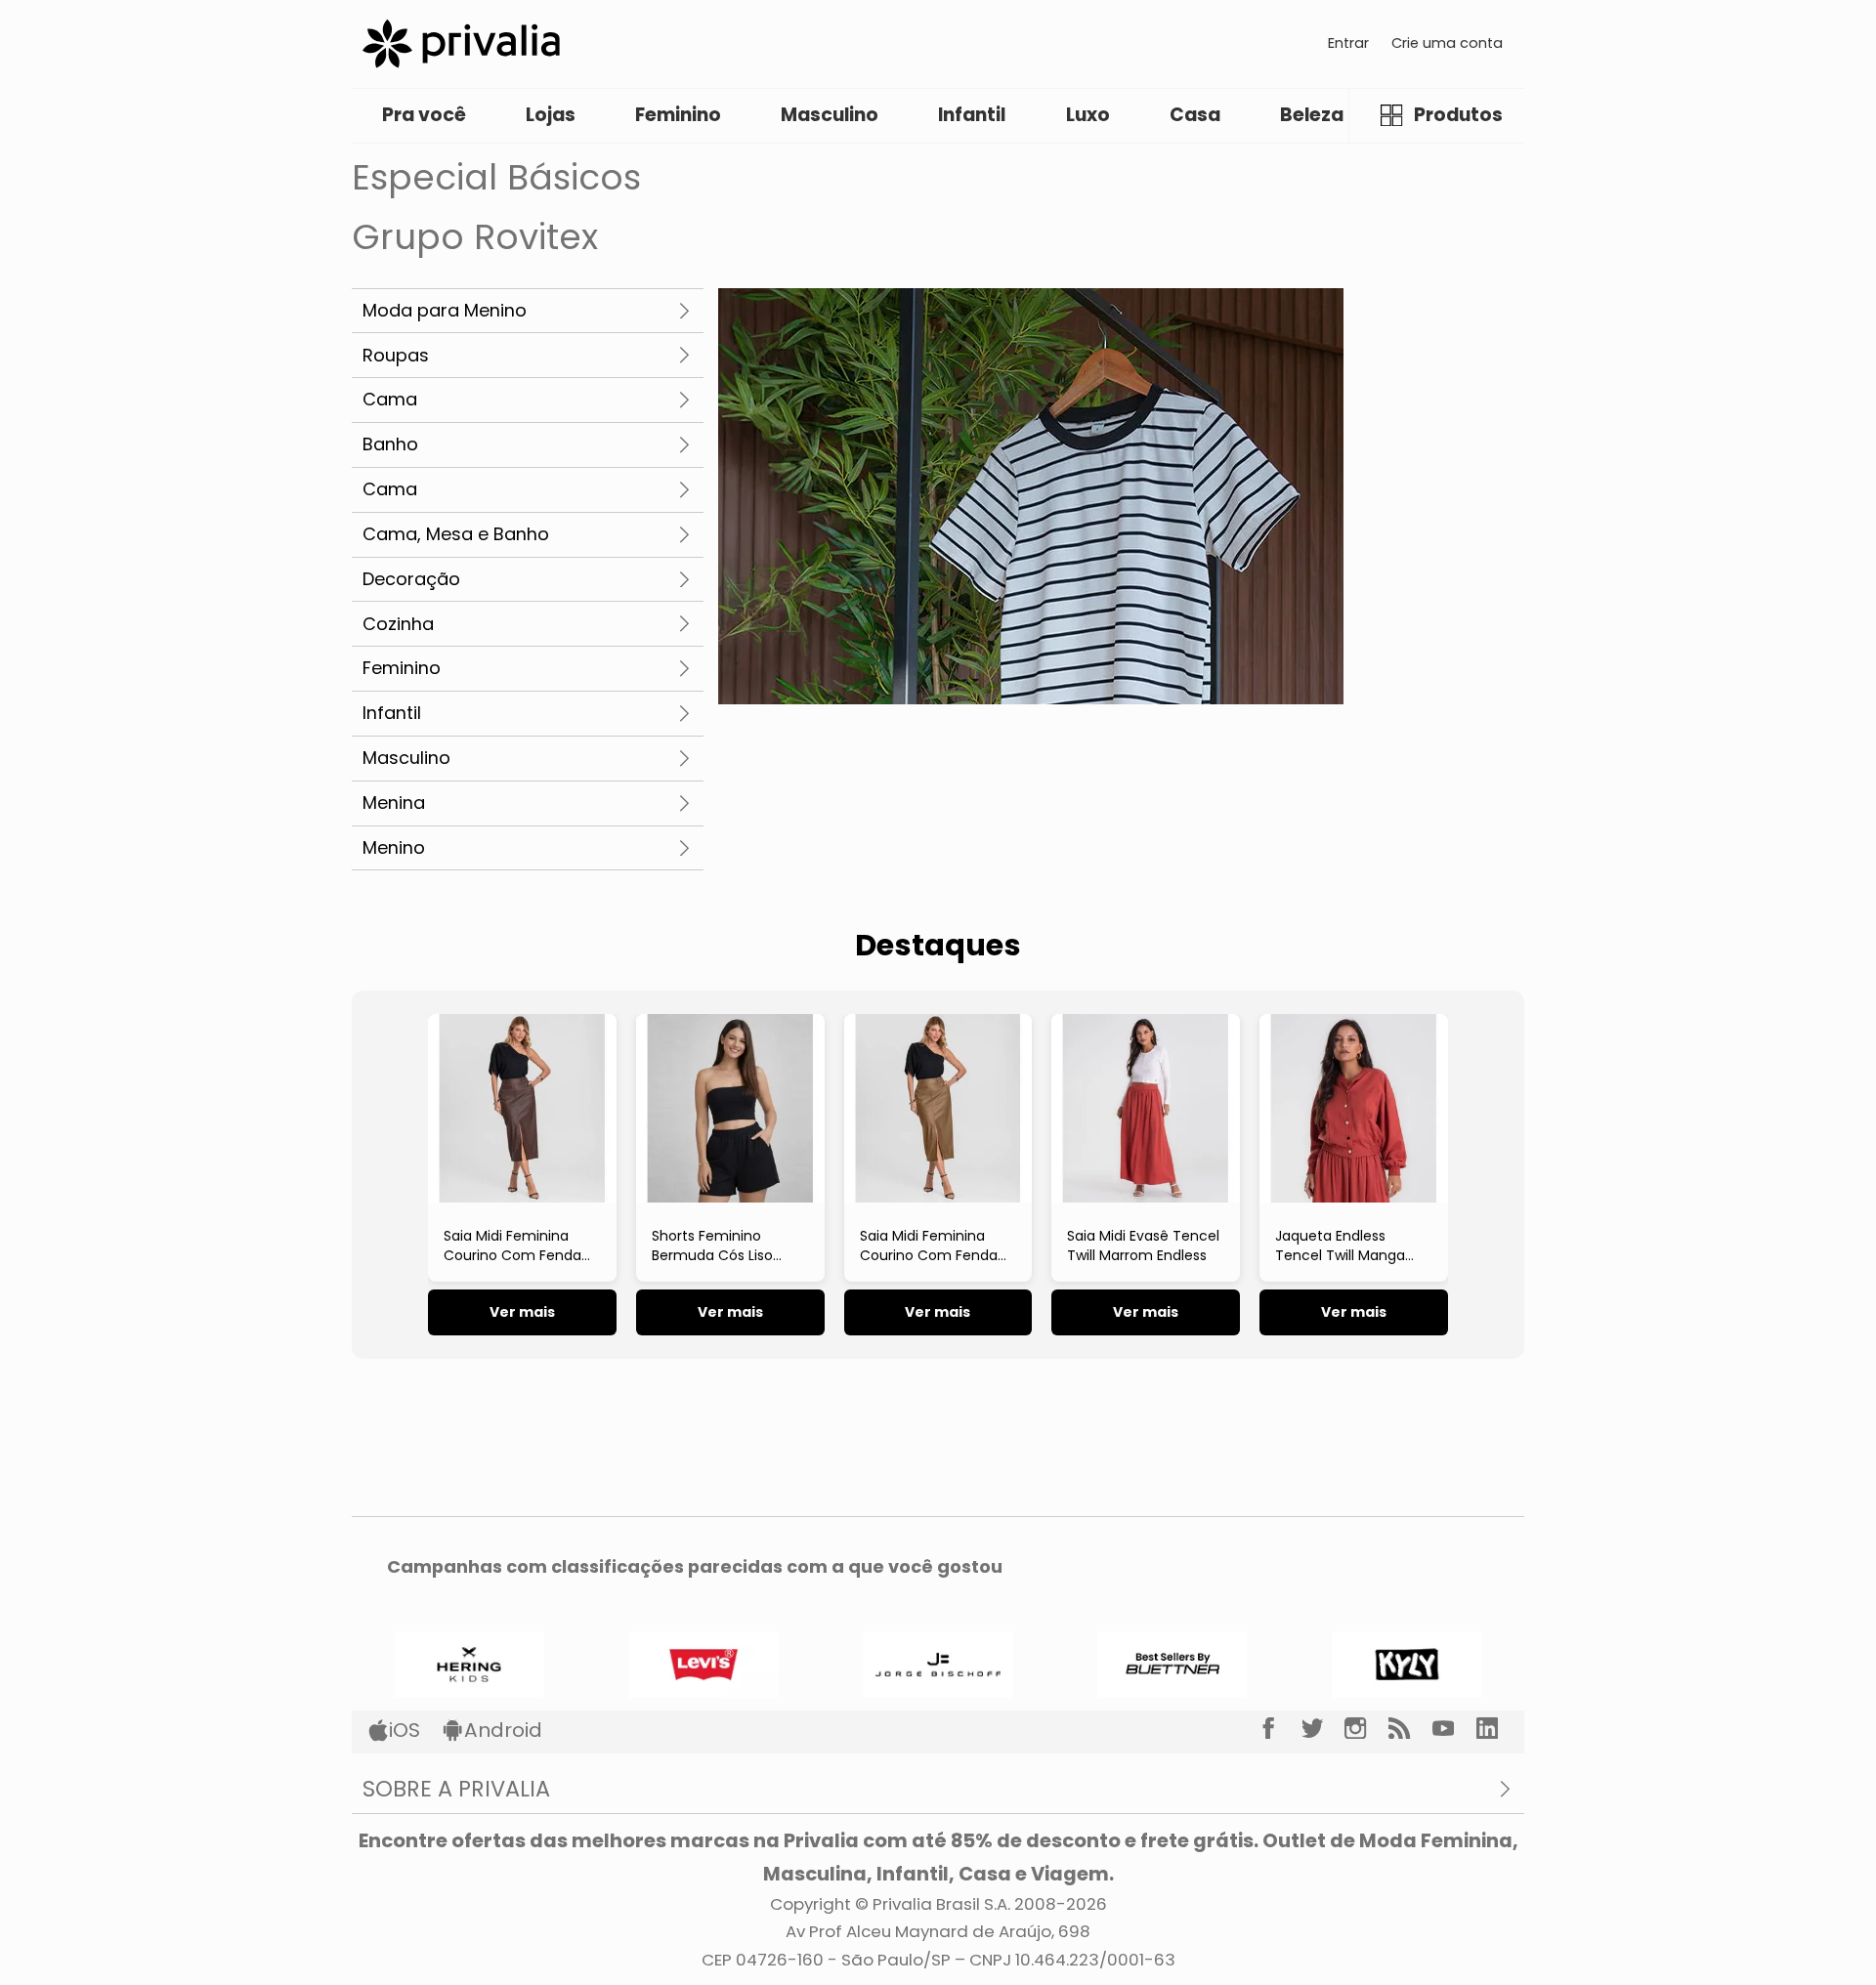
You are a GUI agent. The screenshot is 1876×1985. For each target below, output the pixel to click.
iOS (405, 1730)
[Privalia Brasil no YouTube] (1454, 1728)
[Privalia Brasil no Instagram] (1366, 1728)
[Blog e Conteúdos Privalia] (1410, 1728)
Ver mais (522, 1312)
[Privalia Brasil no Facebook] (1279, 1728)
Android (503, 1730)
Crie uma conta (1447, 43)
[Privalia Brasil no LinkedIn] (1498, 1728)
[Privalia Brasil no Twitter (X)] (1323, 1728)
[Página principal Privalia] (461, 43)
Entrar (1348, 43)
